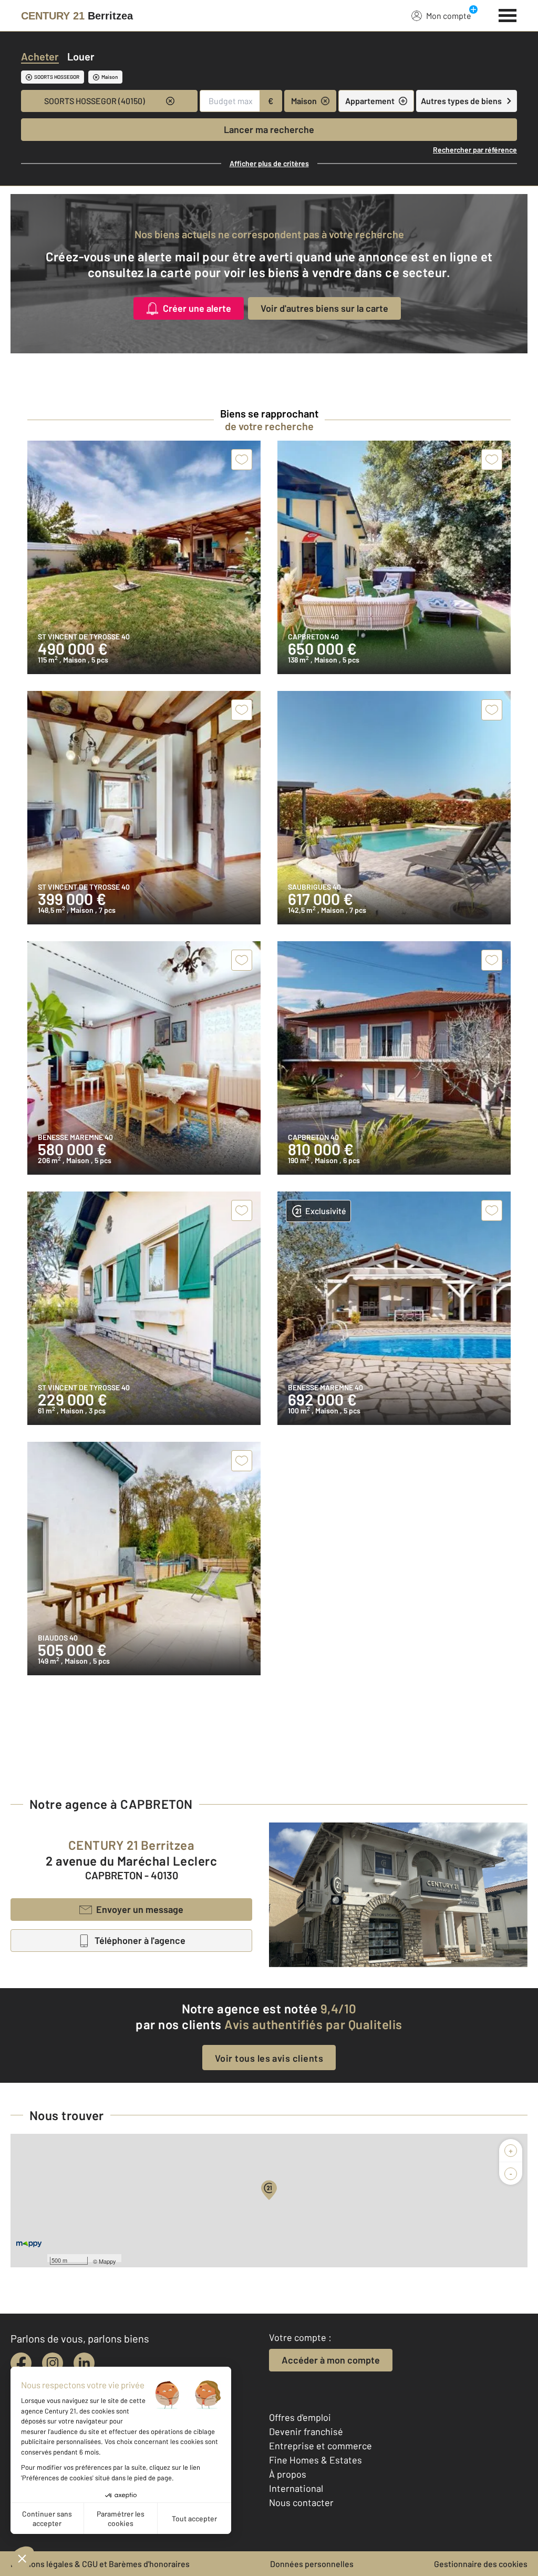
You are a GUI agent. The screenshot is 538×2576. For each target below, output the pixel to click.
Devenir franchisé (306, 2431)
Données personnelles (312, 2564)
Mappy (107, 2261)
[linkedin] (84, 2363)
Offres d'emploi (300, 2417)
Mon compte (449, 16)
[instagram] (53, 2363)
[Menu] (508, 14)
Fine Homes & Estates (315, 2460)
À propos (288, 2474)
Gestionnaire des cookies (481, 2564)
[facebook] (21, 2363)
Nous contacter (301, 2502)
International (296, 2488)
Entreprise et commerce (320, 2446)
